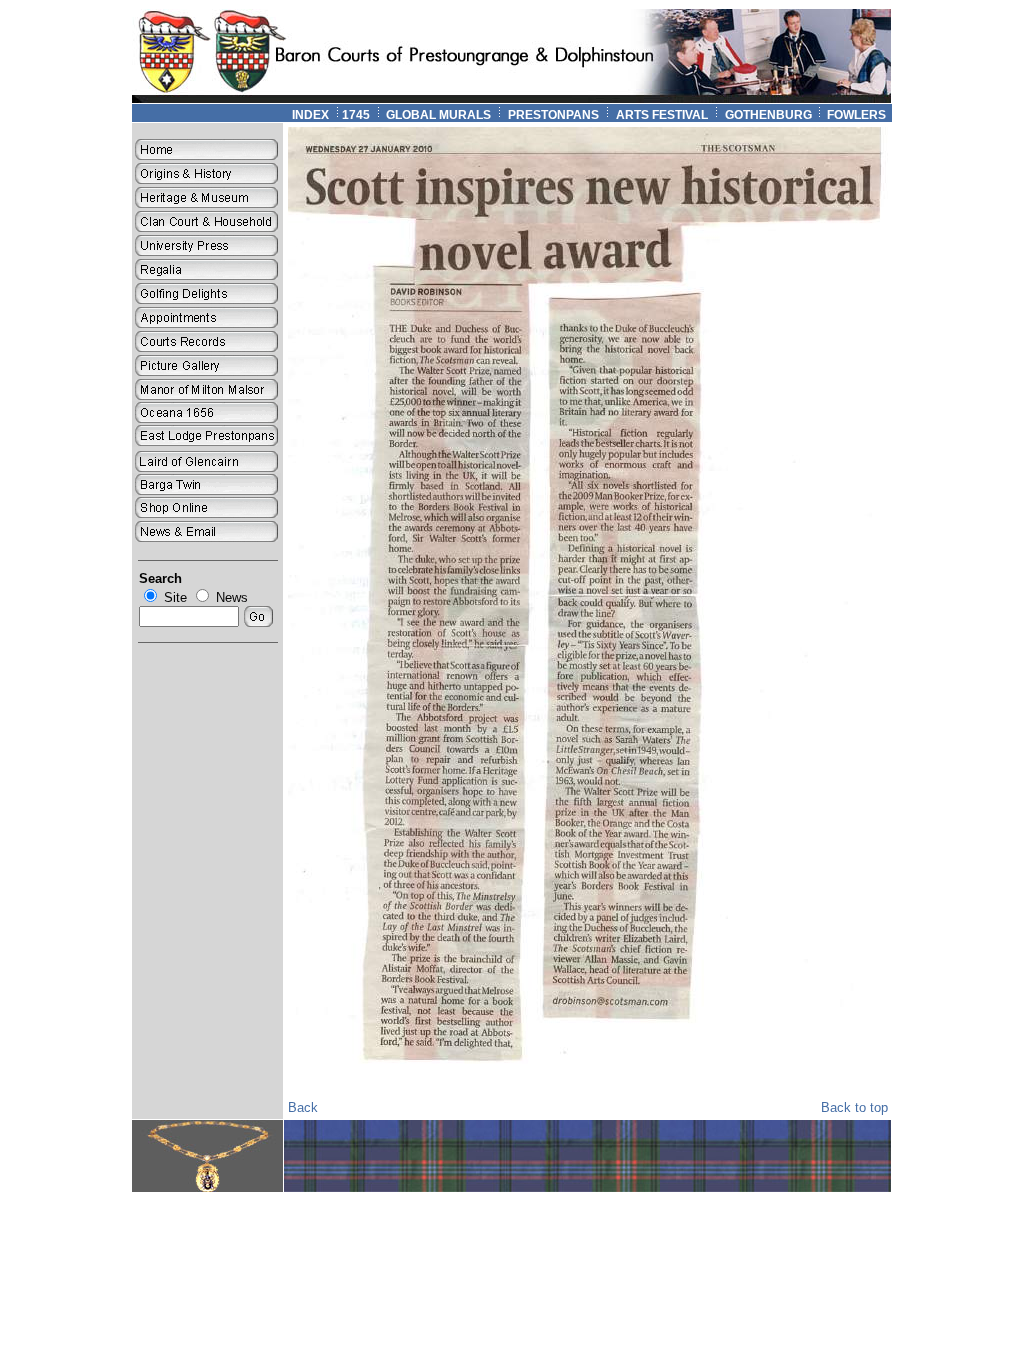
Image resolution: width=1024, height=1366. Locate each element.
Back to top (854, 1107)
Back (303, 1107)
